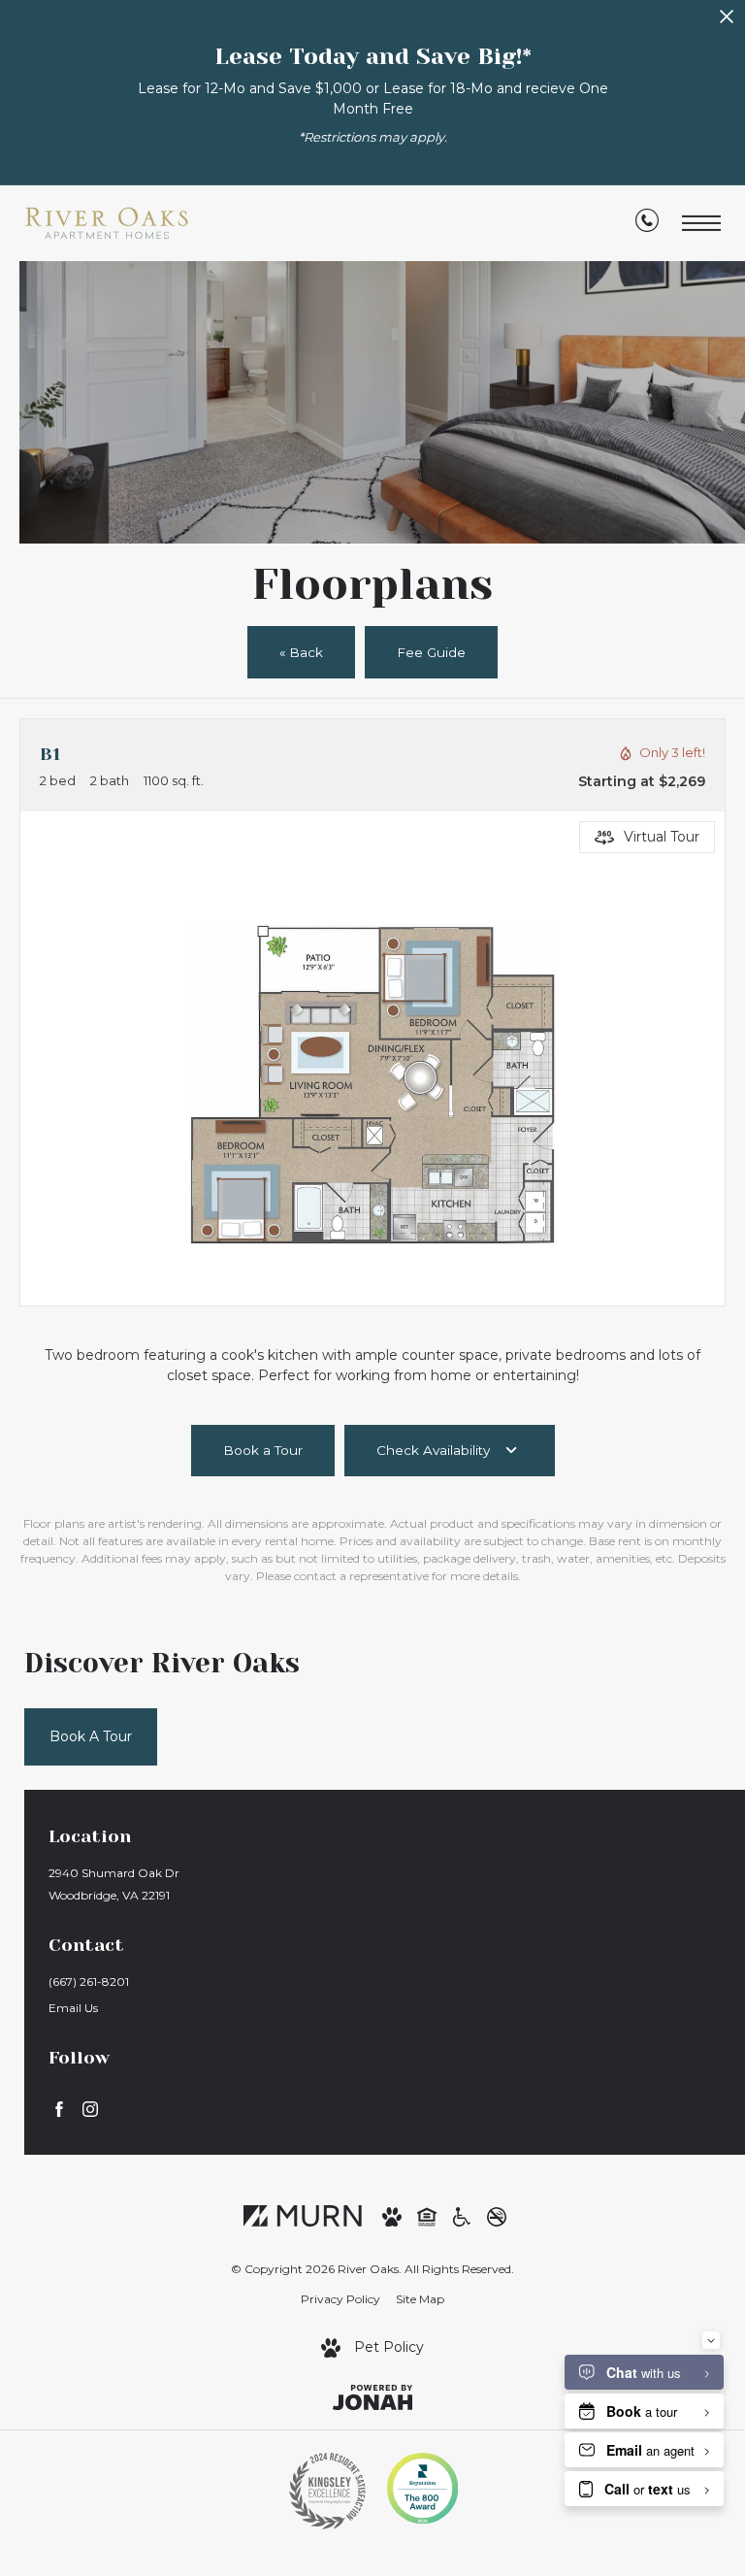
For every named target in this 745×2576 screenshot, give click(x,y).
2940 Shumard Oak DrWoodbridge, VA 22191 (114, 1884)
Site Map (420, 2299)
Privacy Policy (340, 2299)
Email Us (73, 2008)
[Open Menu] (701, 224)
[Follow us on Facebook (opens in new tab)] (59, 2109)
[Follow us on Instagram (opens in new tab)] (90, 2109)
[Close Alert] (727, 22)
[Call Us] (647, 224)
